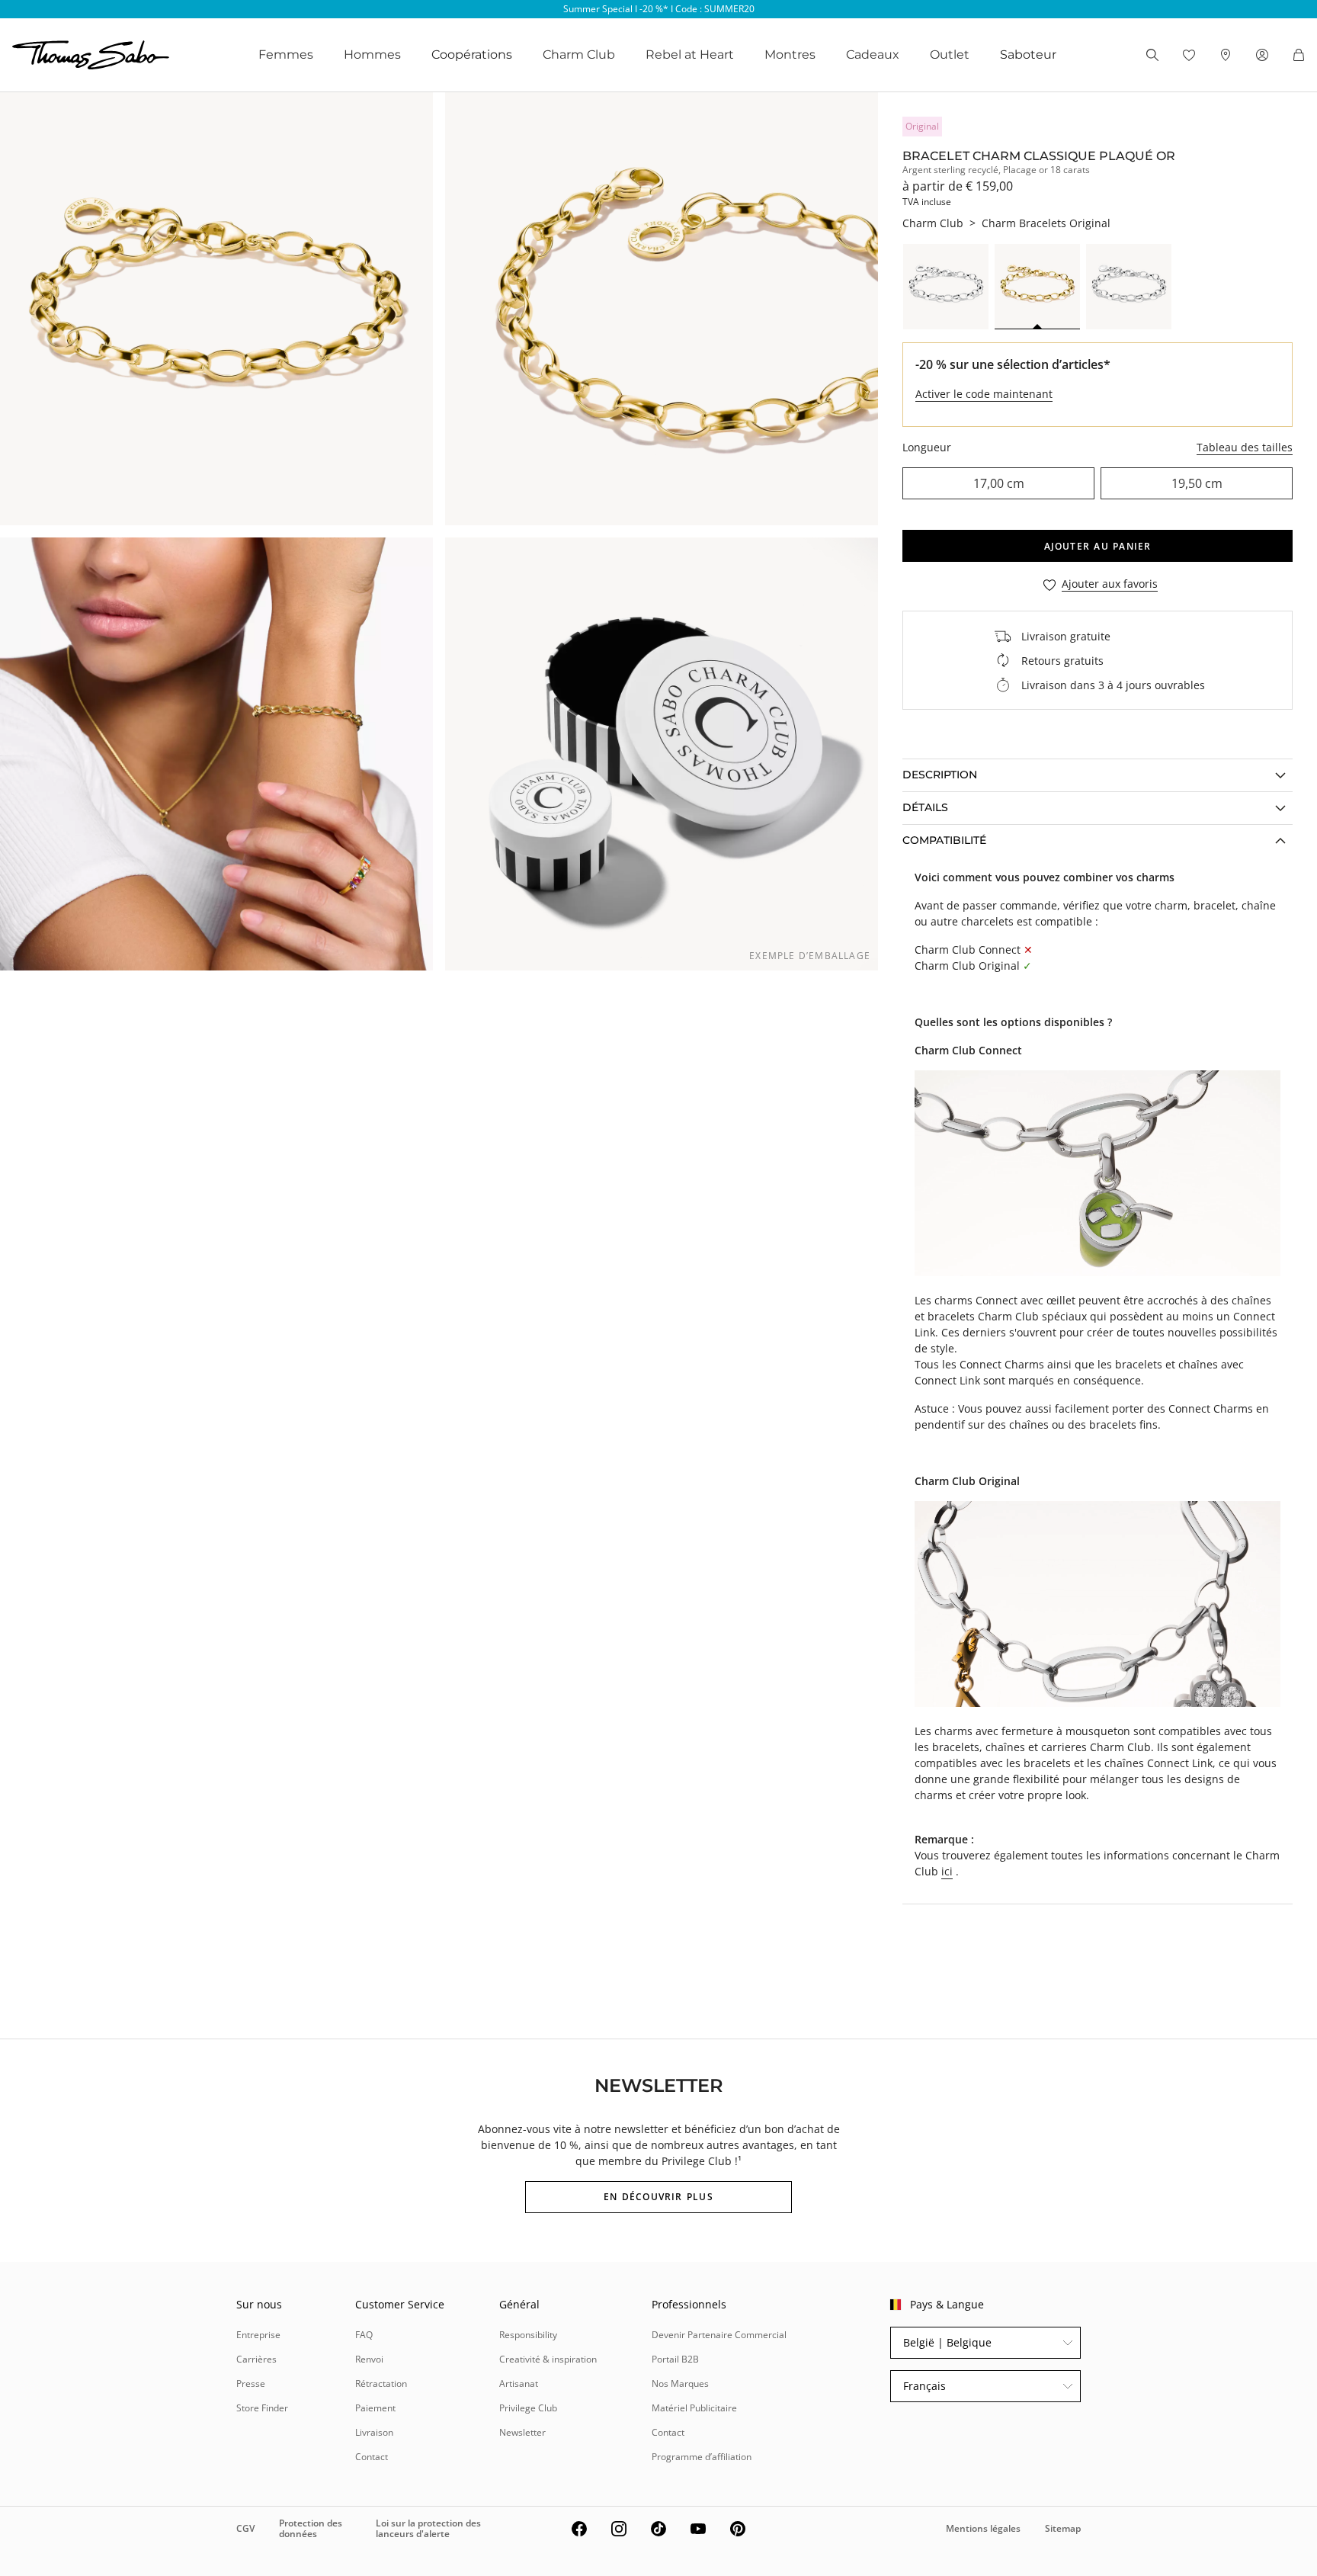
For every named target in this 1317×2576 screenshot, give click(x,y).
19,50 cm (1197, 483)
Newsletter (522, 2432)
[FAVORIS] (1189, 55)
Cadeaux (873, 55)
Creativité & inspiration (548, 2359)
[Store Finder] (1226, 55)
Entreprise (258, 2335)
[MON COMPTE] (1262, 55)
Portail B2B (675, 2359)
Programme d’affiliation (702, 2457)
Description (940, 775)
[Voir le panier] (1299, 55)
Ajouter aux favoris (1110, 584)
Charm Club (579, 55)
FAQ (364, 2335)
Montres (790, 55)
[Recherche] (1152, 55)
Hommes (372, 55)
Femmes (286, 55)
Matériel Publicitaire (694, 2408)
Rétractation (381, 2384)
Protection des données (311, 2528)
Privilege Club (528, 2408)
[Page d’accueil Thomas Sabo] (91, 55)
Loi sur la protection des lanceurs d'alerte (428, 2528)
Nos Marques (680, 2384)
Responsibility (528, 2335)
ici (947, 1871)
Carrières (256, 2359)
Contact (372, 2457)
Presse (251, 2384)
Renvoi (369, 2359)
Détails (925, 807)
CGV (245, 2528)
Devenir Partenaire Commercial (719, 2335)
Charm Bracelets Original (1046, 223)
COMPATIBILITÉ (944, 840)
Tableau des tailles (1245, 447)
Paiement (375, 2408)
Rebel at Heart (690, 55)
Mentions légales (983, 2528)
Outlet (950, 55)
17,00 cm (999, 483)
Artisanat (519, 2384)
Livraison (374, 2432)
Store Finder (262, 2408)
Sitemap (1063, 2528)
